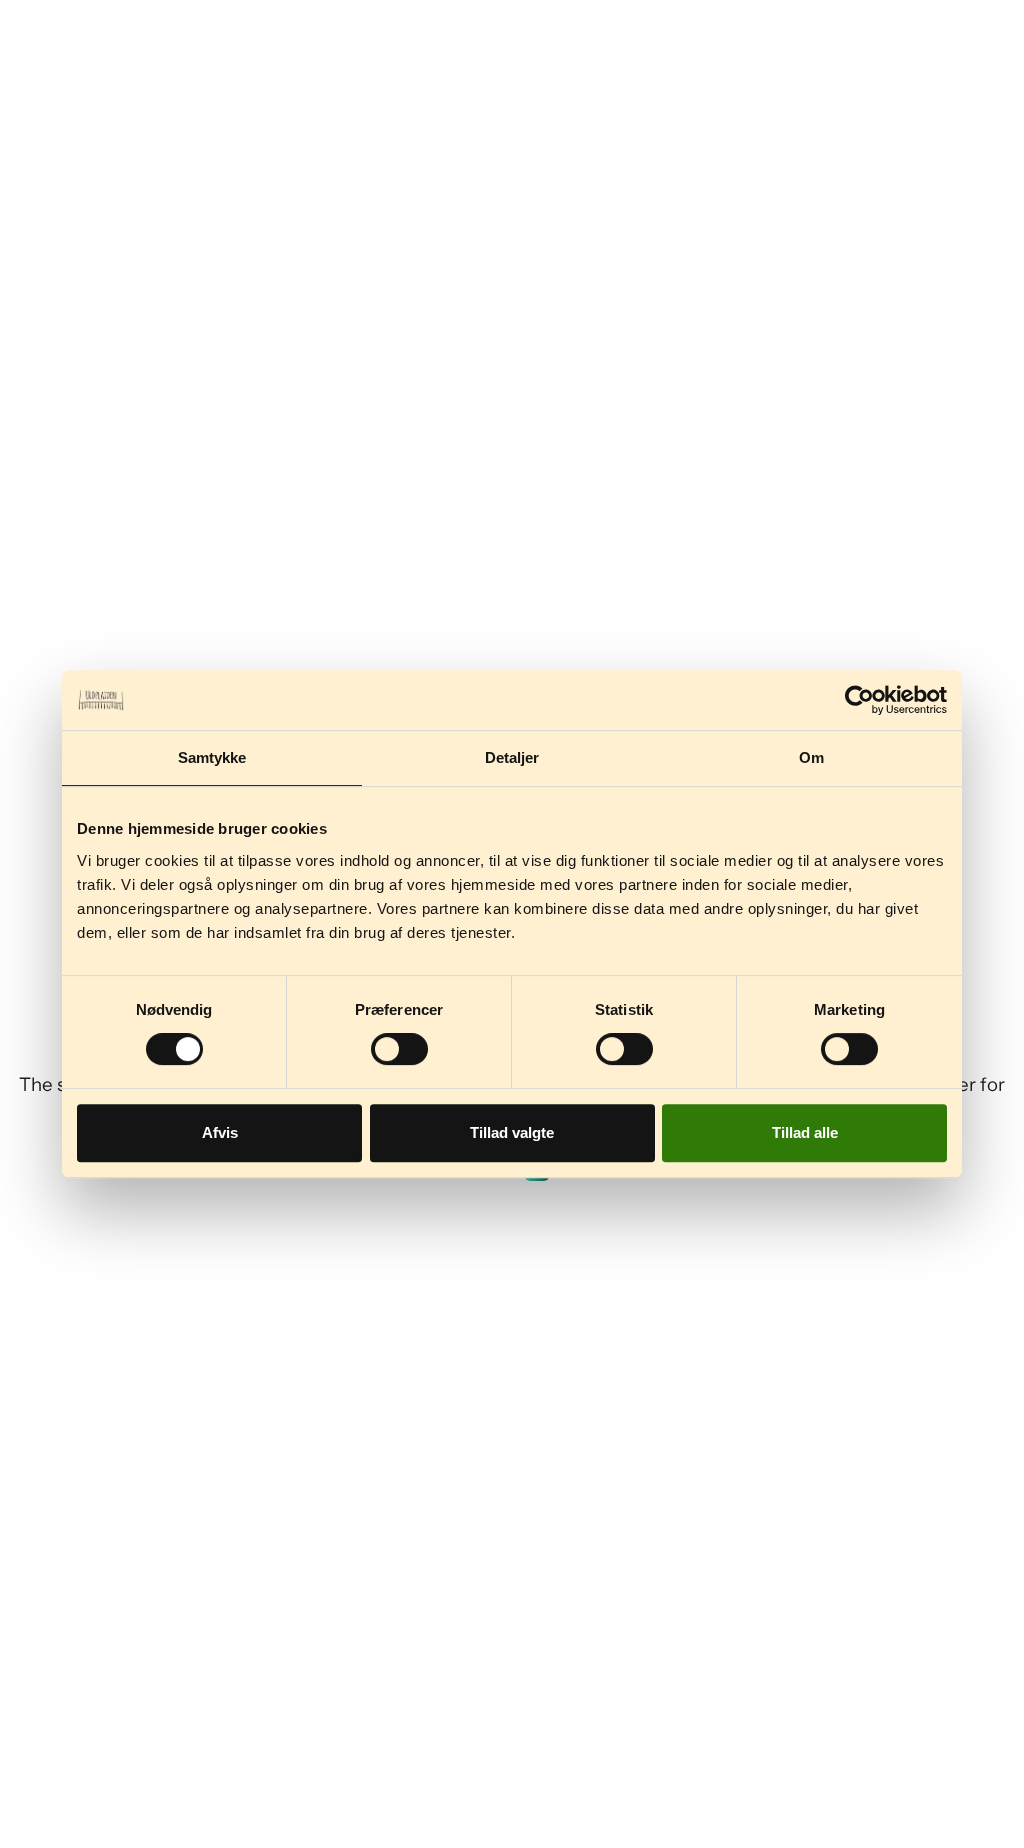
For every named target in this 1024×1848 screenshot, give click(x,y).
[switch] (399, 1049)
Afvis (220, 1132)
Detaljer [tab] (512, 757)
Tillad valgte (512, 1132)
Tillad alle (805, 1132)
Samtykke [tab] (212, 757)
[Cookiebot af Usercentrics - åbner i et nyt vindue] (859, 700)
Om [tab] (811, 757)
